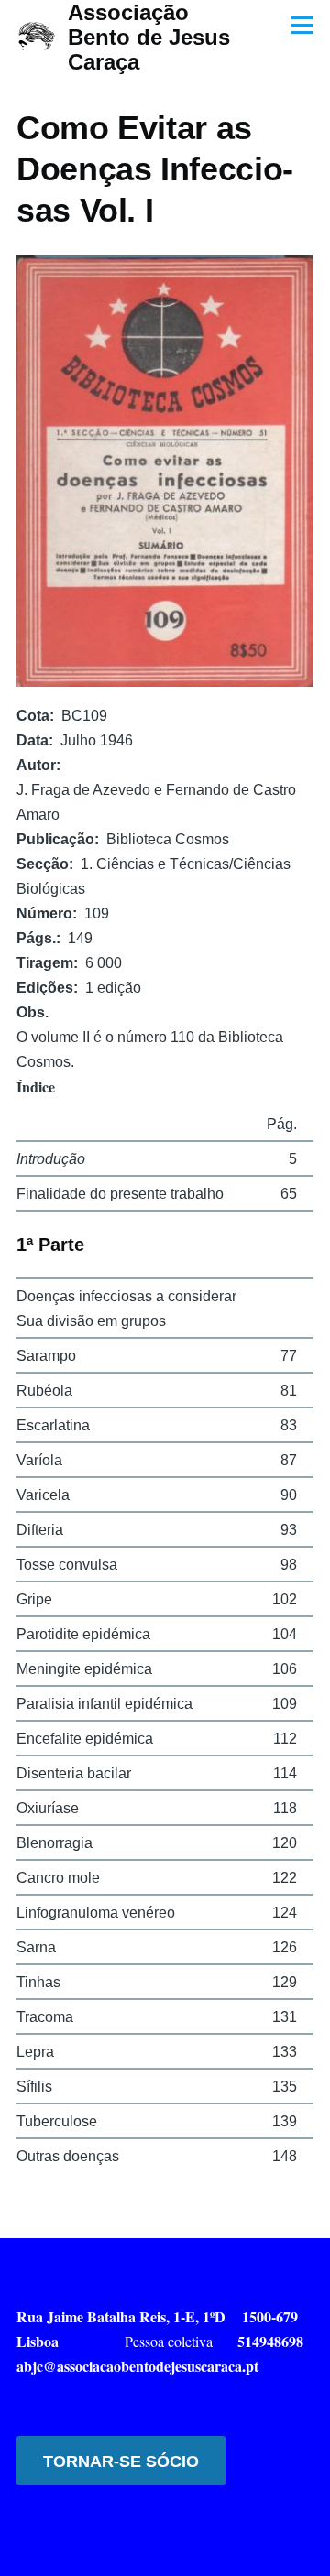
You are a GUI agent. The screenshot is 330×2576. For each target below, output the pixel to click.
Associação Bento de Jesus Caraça (149, 37)
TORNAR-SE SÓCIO (121, 2462)
